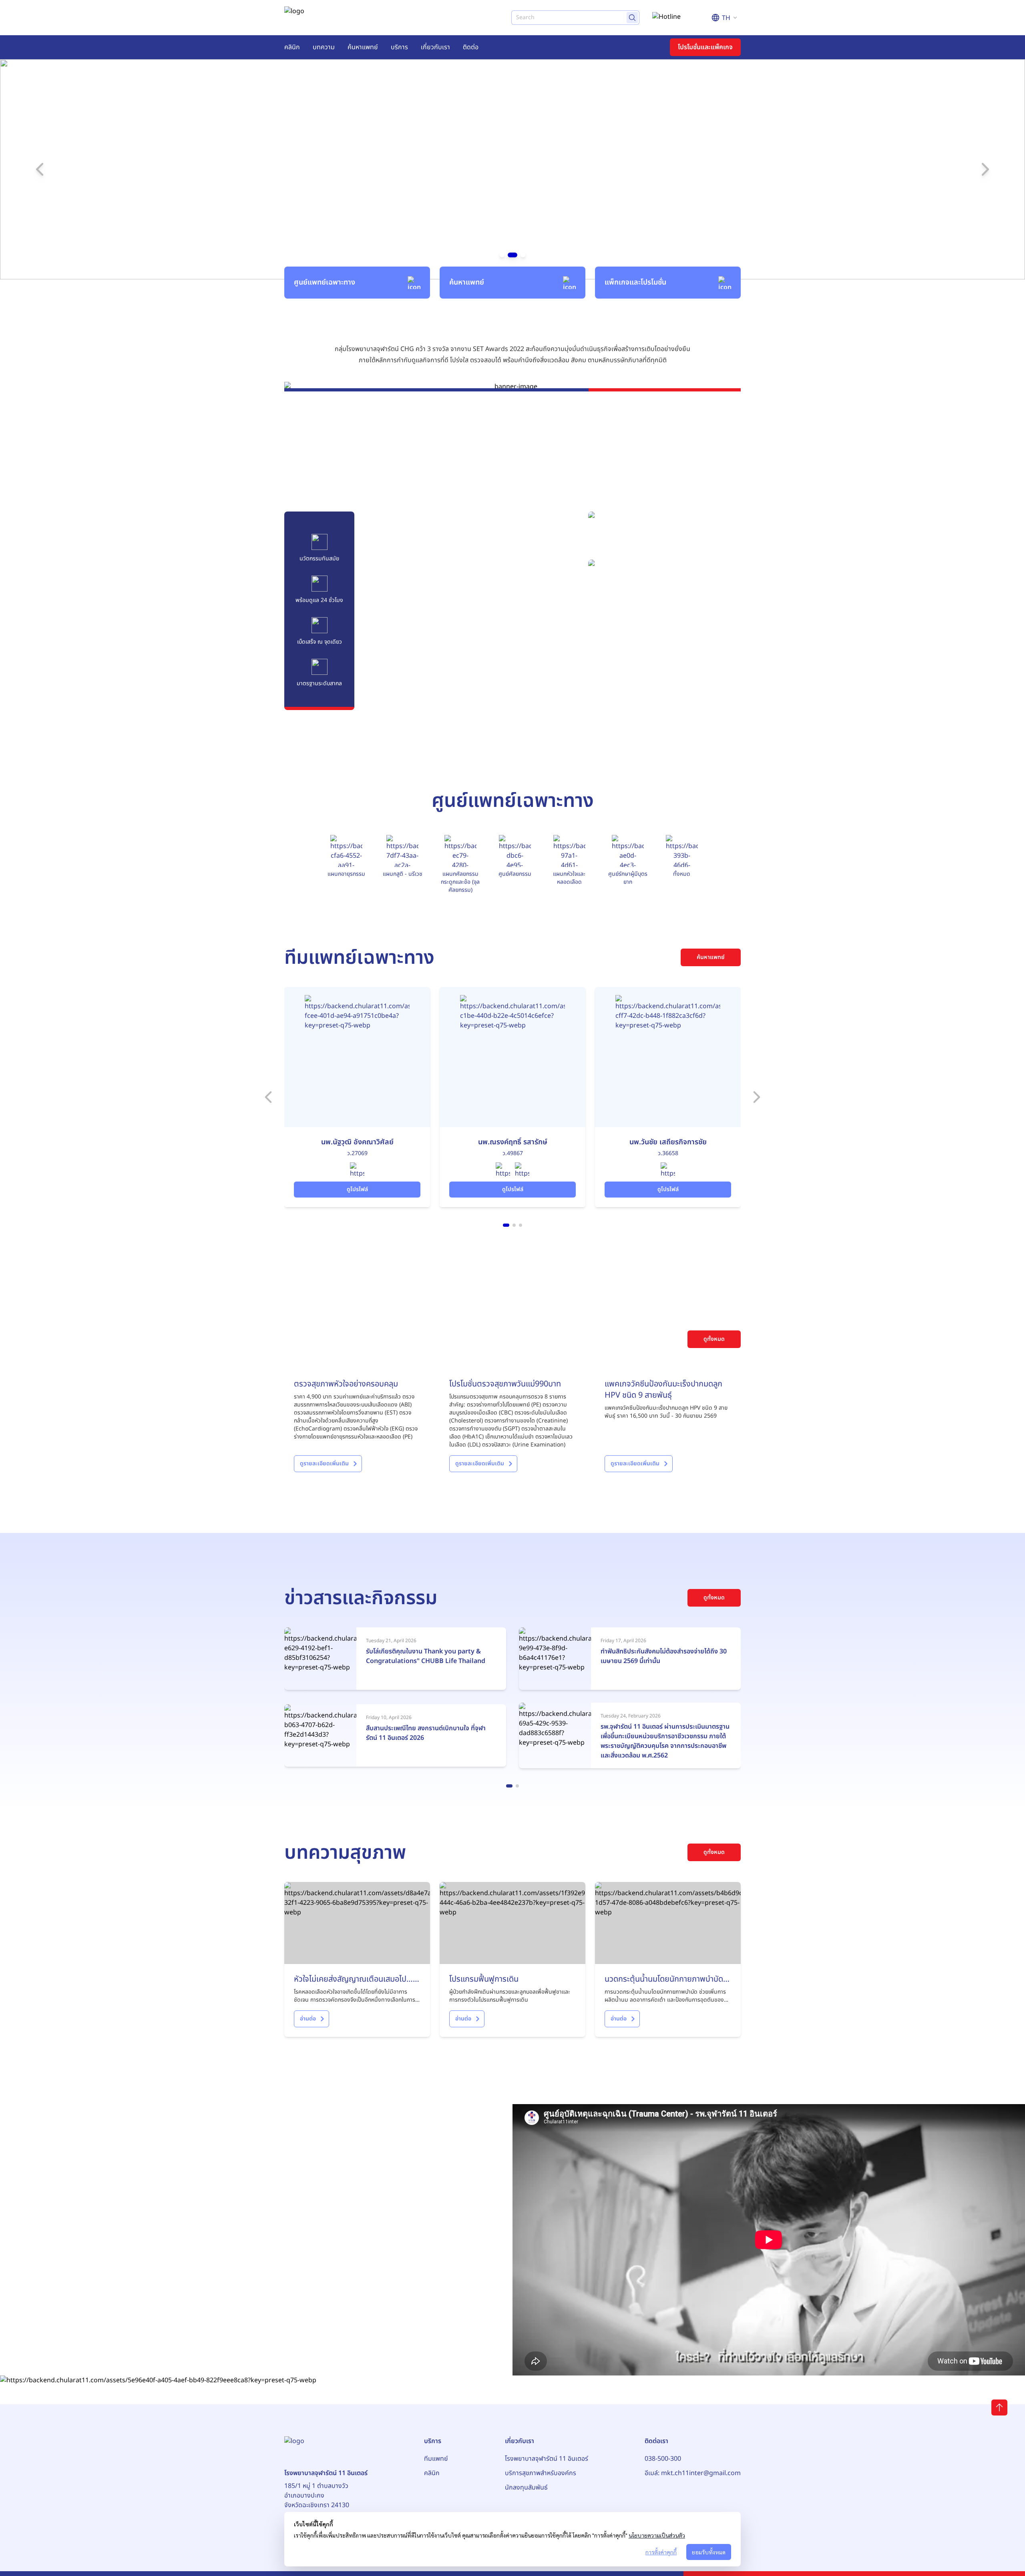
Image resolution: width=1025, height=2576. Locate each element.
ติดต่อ (471, 47)
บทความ (324, 47)
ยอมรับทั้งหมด (709, 2552)
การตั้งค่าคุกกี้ (661, 2552)
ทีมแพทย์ (436, 2459)
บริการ (399, 47)
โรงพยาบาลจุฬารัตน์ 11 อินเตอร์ (547, 2459)
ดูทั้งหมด (714, 1339)
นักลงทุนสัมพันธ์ (526, 2488)
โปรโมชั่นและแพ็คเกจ (705, 47)
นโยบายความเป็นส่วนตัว (657, 2535)
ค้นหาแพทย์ (363, 47)
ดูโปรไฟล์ (357, 1189)
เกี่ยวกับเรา (435, 47)
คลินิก (292, 47)
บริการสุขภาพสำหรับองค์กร (541, 2473)
